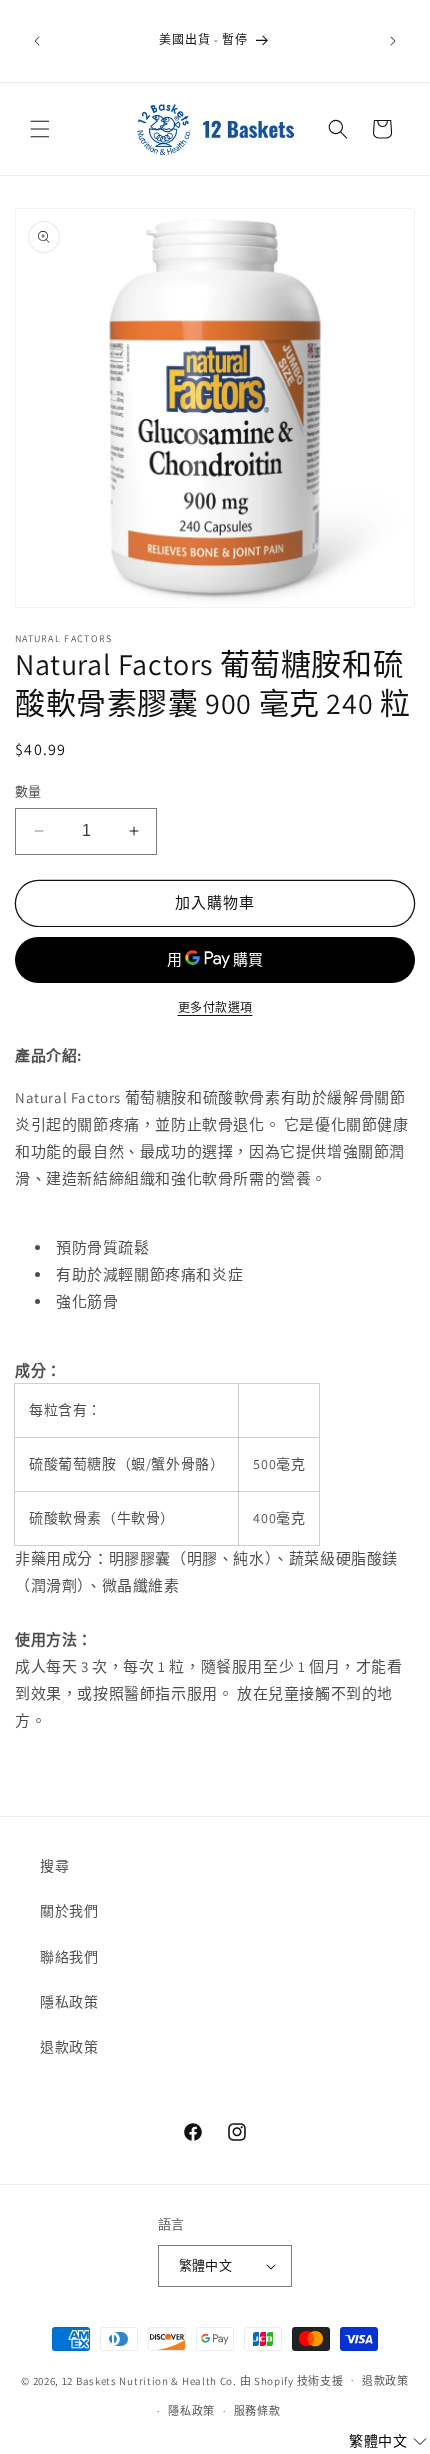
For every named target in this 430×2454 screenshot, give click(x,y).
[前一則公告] (37, 41)
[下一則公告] (393, 41)
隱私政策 (69, 2002)
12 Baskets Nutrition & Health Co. (149, 2380)
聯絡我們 (69, 1957)
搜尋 (54, 1866)
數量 (28, 791)
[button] (40, 129)
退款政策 (69, 2047)
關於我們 (69, 1911)
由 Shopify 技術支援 (292, 2380)
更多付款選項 (215, 1007)
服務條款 (257, 2411)
